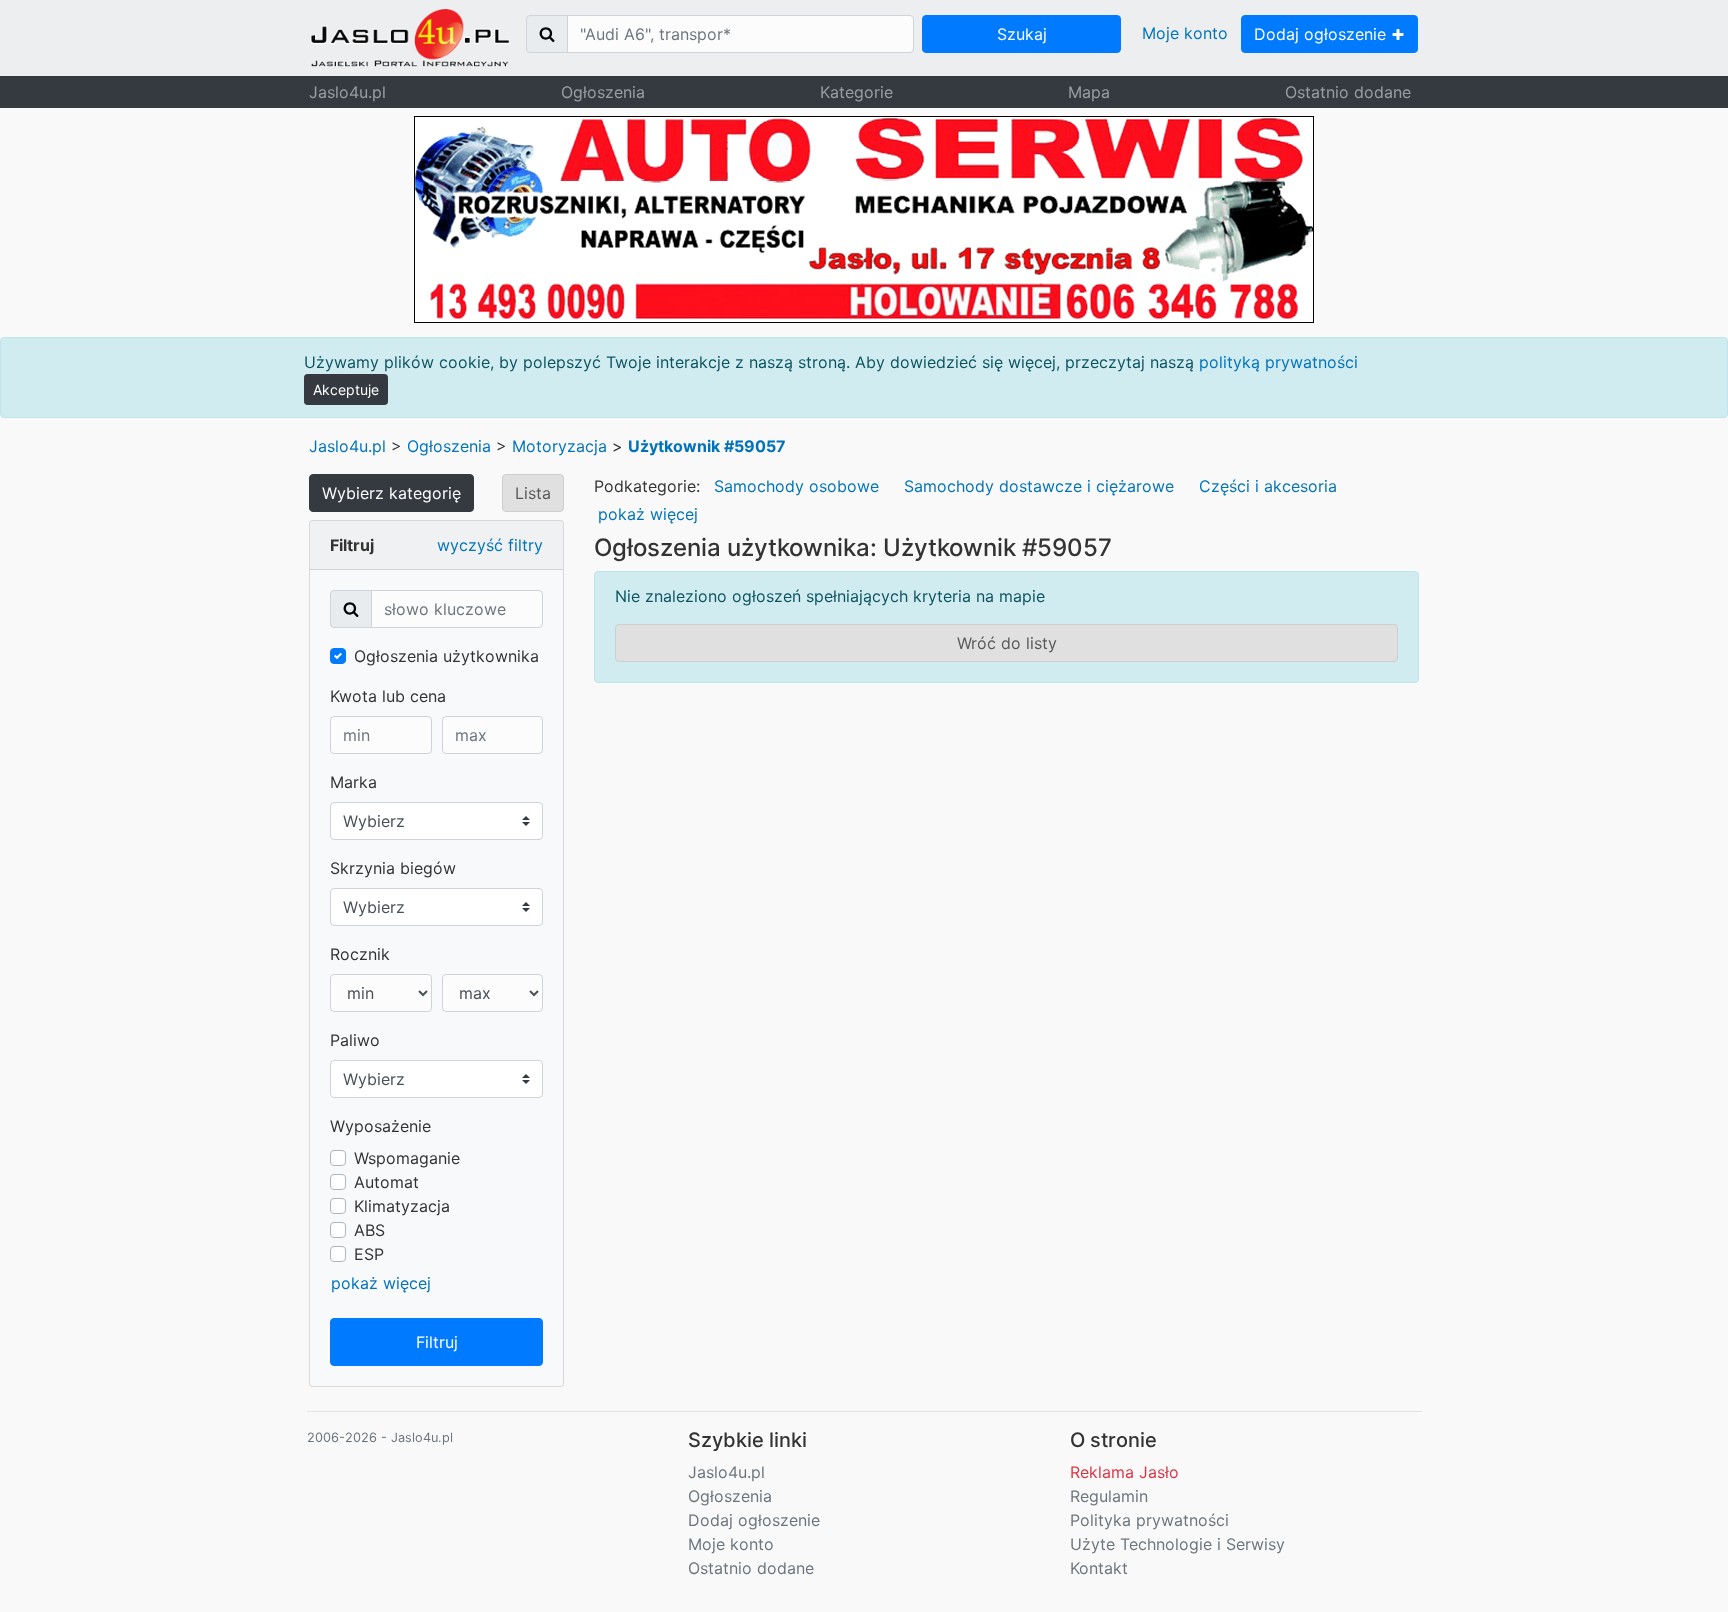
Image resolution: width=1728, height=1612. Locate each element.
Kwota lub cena (388, 696)
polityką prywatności (1278, 362)
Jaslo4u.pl (347, 92)
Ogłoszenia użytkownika (446, 656)
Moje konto (1185, 33)
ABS (369, 1230)
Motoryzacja (559, 446)
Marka (353, 782)
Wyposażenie (380, 1126)
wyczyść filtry (490, 545)
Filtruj (437, 1342)
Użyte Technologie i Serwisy (1177, 1544)
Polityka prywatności (1149, 1520)
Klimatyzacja (402, 1206)
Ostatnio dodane (1348, 92)
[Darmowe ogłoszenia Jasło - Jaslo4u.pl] (410, 38)
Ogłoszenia (603, 92)
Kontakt (1099, 1568)
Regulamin (1109, 1496)
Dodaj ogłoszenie (1322, 34)
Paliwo (355, 1040)
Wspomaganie (407, 1158)
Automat (386, 1182)
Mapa (1089, 92)
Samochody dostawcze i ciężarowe (1039, 486)
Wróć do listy (1007, 643)
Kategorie (856, 92)
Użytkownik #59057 (707, 446)
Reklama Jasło (1124, 1472)
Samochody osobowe (796, 486)
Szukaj (1022, 34)
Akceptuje (346, 389)
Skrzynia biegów (393, 868)
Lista (533, 493)
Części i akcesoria (1268, 486)
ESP (369, 1254)
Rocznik (360, 954)
